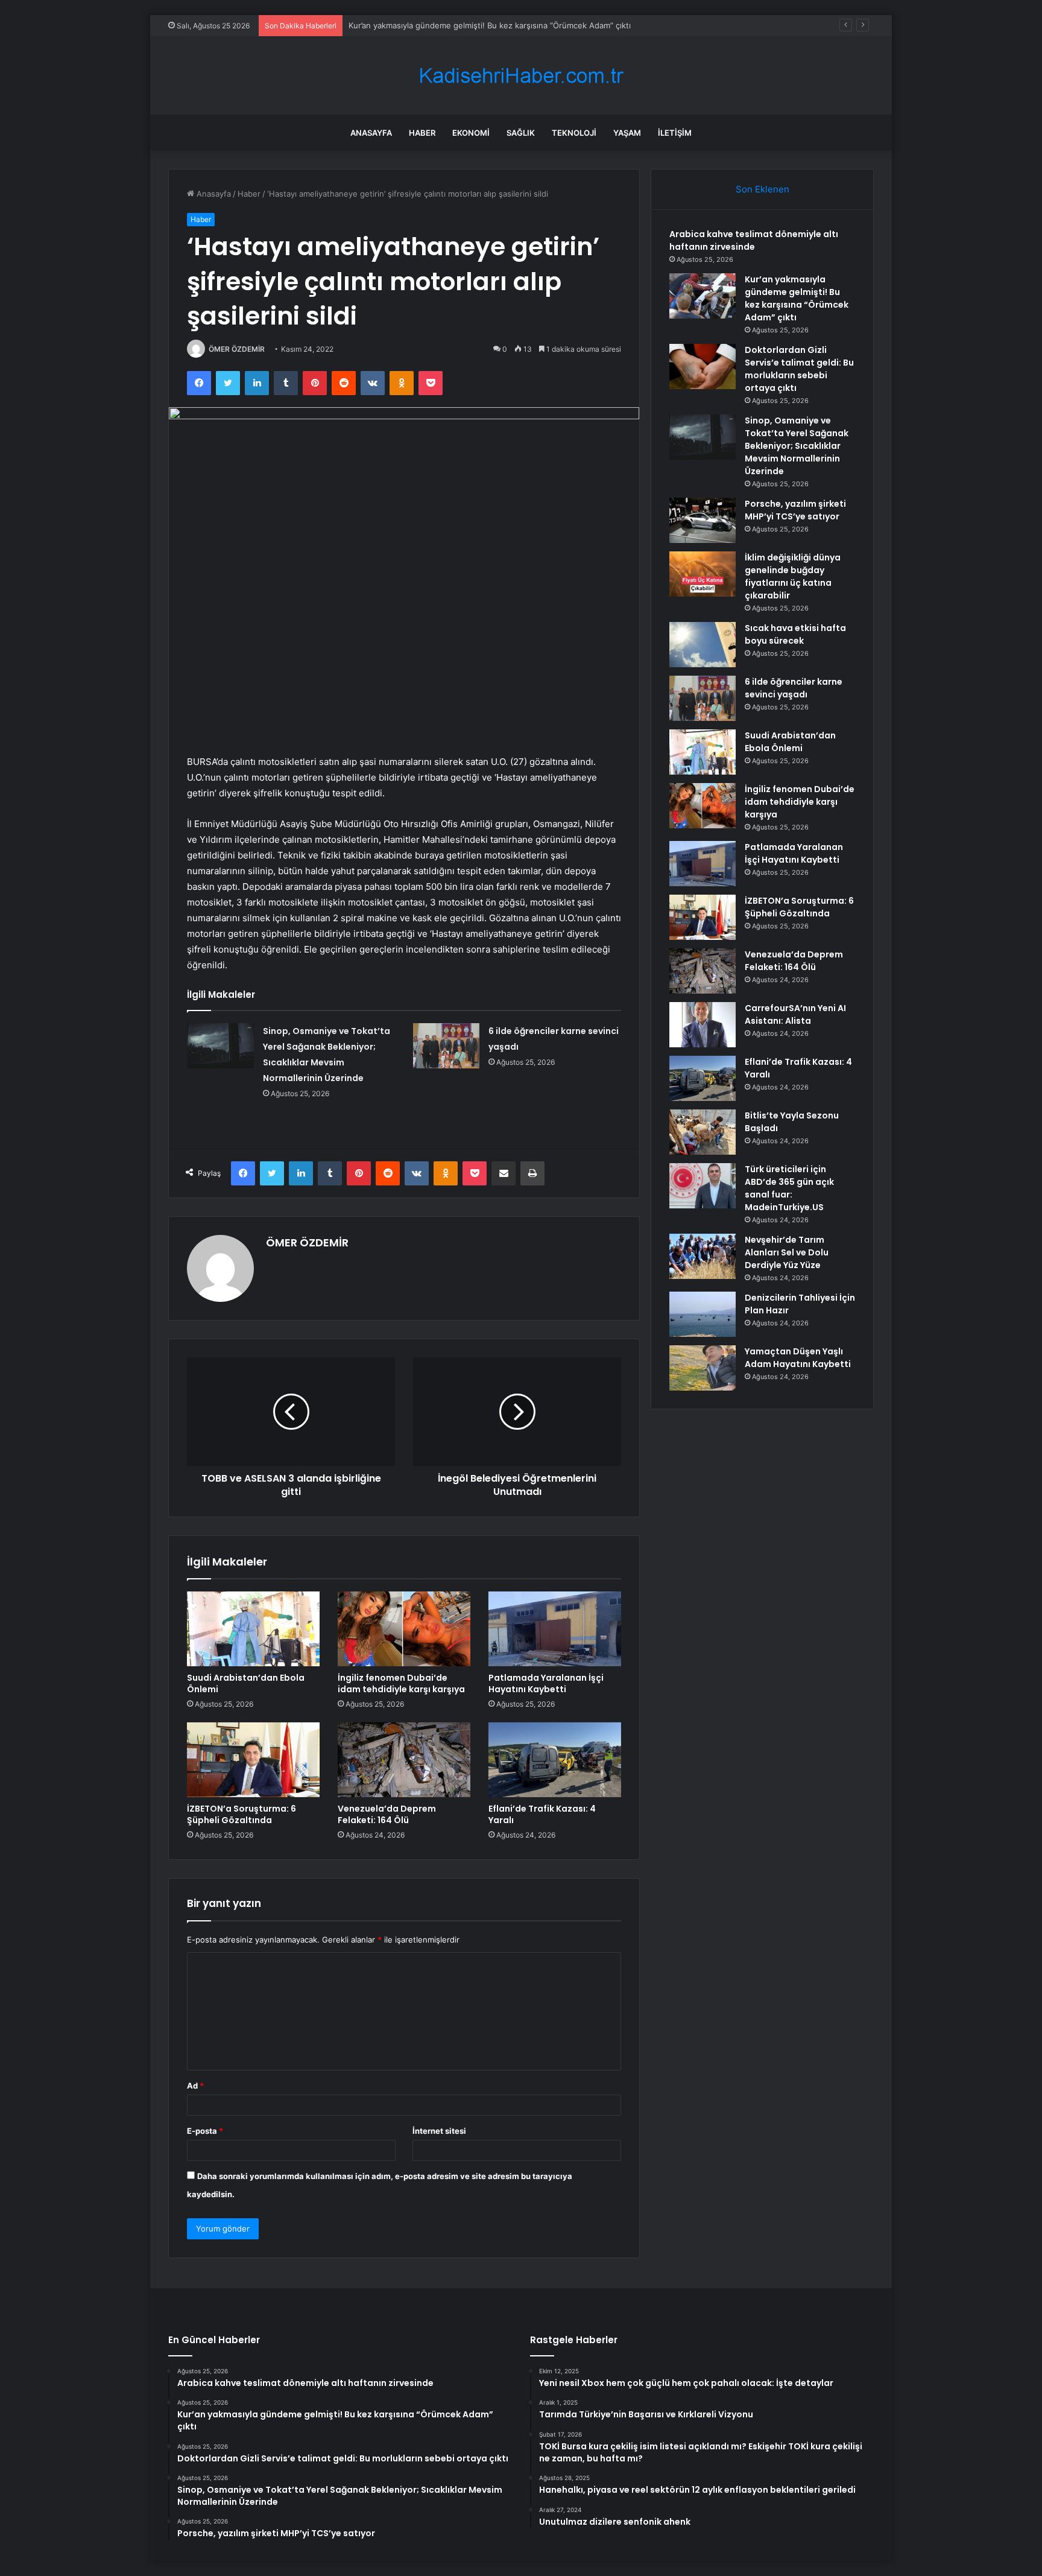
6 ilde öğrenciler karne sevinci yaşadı (794, 688)
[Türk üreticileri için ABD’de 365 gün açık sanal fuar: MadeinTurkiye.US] (703, 1186)
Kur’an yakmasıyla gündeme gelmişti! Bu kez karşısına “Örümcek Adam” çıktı (797, 298)
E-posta (205, 2131)
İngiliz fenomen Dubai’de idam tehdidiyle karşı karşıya (401, 1683)
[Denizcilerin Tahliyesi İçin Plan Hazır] (703, 1314)
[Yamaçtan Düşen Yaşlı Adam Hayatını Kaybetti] (703, 1368)
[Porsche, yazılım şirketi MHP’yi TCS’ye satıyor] (703, 520)
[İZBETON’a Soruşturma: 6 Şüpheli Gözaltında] (253, 1760)
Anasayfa (371, 133)
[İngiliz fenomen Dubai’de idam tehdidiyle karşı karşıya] (404, 1629)
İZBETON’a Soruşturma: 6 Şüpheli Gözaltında (242, 1814)
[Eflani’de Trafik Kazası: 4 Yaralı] (555, 1760)
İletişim (675, 133)
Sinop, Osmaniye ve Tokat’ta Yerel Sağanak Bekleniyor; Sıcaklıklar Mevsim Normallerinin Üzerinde (797, 446)
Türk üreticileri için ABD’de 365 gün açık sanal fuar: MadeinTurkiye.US (789, 1188)
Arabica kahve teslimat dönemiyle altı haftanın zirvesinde (754, 240)
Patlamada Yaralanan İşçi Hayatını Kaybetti (546, 1683)
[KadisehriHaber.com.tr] (521, 76)
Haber (422, 133)
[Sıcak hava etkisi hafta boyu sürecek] (703, 645)
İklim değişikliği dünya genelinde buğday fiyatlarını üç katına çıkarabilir (793, 576)
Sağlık (521, 133)
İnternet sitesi (439, 2131)
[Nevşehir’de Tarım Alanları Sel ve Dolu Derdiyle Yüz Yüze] (703, 1256)
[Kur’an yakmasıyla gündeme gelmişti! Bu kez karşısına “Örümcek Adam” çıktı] (703, 296)
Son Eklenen (763, 189)
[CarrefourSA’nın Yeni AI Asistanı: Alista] (703, 1025)
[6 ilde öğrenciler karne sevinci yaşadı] (446, 1046)
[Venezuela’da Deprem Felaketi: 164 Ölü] (404, 1760)
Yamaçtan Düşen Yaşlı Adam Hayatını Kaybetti (798, 1358)
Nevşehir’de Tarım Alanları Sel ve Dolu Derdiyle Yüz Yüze (787, 1252)
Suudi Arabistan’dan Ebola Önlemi (246, 1683)
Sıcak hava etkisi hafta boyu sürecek (795, 634)
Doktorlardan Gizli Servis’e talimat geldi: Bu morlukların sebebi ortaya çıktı (799, 369)
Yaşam (627, 133)
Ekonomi (471, 133)
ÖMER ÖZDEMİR (237, 349)
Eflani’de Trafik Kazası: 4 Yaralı (542, 1814)
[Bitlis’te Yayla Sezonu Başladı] (703, 1132)
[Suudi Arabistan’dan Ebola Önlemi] (253, 1629)
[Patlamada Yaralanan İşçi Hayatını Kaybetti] (555, 1629)
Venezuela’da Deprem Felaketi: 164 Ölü (387, 1814)
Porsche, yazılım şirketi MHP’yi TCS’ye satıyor (795, 510)
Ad (195, 2086)
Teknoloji (574, 133)
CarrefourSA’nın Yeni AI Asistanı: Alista (795, 1014)
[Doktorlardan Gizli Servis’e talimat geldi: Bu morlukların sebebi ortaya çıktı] (703, 366)
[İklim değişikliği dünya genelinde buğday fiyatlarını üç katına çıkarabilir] (703, 574)
